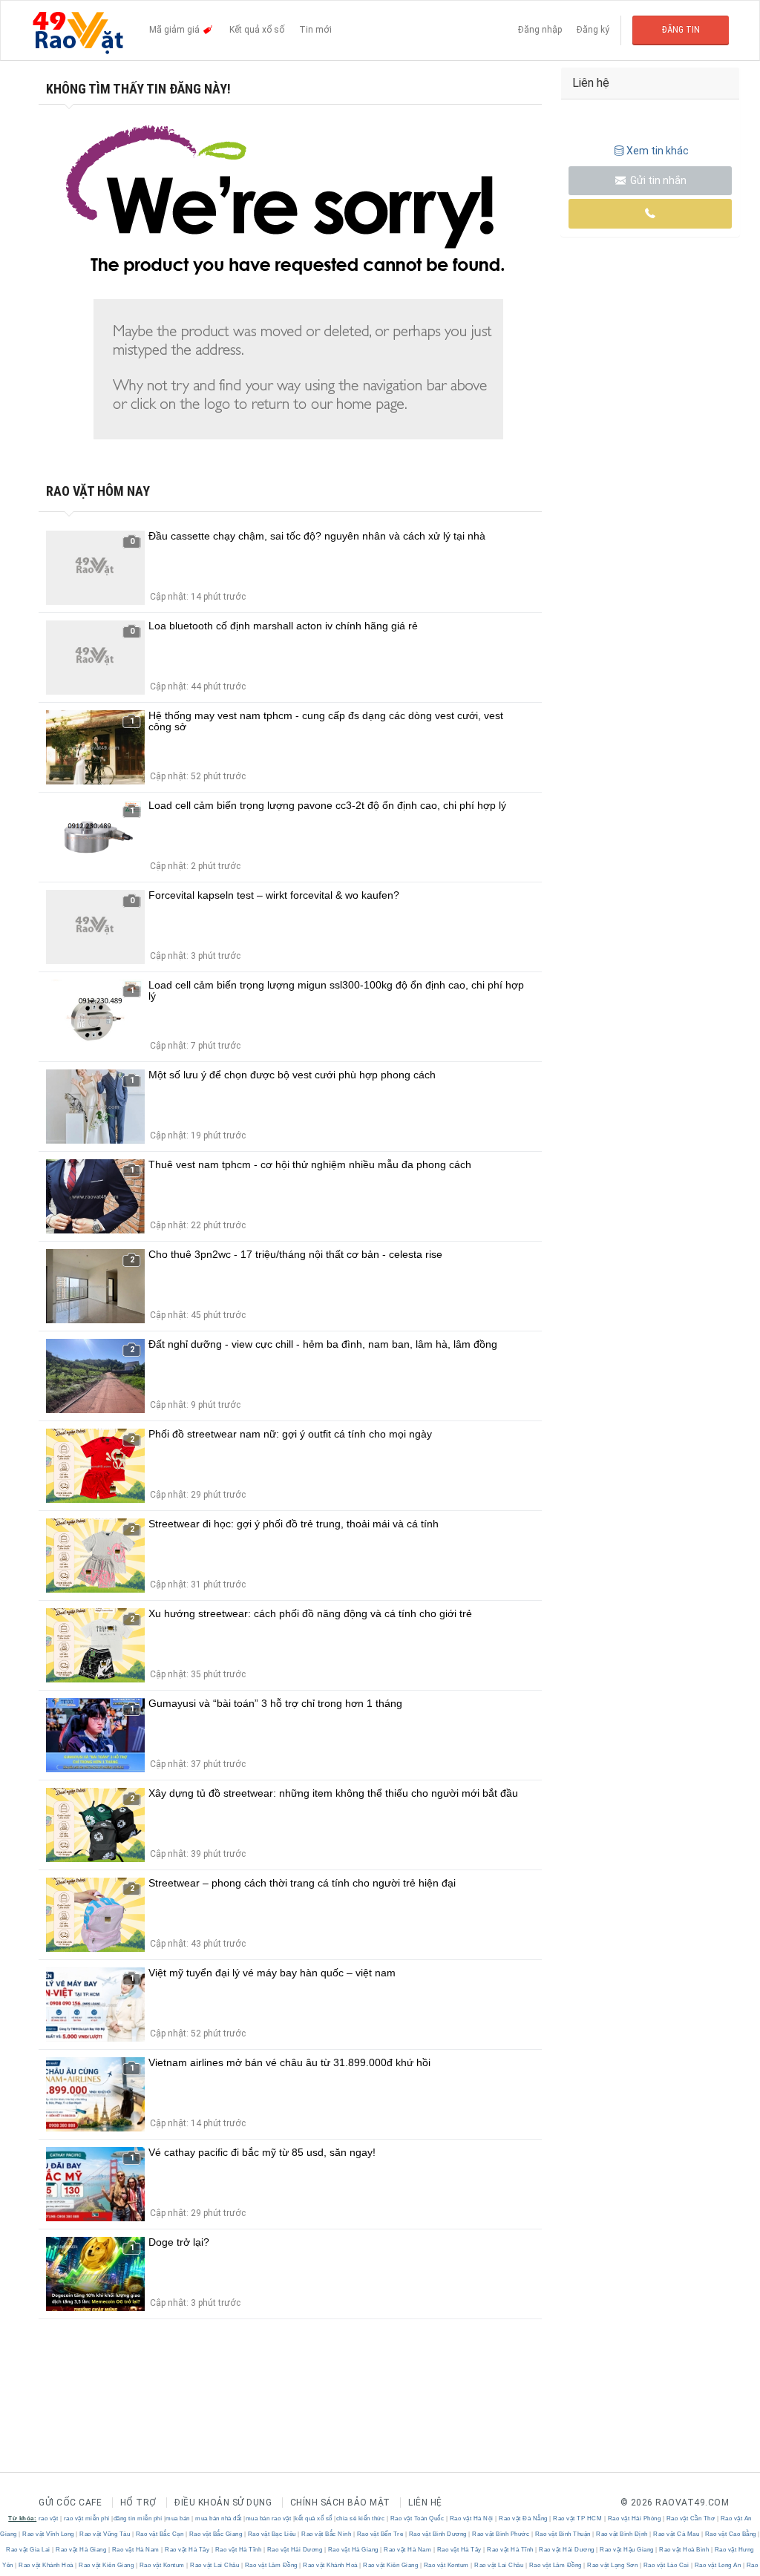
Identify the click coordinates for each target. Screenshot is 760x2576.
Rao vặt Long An (718, 2565)
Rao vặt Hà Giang (81, 2550)
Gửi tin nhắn (657, 180)
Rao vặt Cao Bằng (730, 2534)
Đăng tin (681, 30)
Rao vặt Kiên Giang (107, 2565)
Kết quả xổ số (257, 30)
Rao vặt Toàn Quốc (417, 2518)
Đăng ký (593, 30)
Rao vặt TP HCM (578, 2518)
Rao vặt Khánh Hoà (46, 2565)
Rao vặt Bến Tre (380, 2534)
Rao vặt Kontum (162, 2565)
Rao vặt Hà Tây (187, 2550)
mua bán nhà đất (219, 2518)
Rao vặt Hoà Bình (684, 2550)
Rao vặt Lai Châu (215, 2565)
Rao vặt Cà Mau (677, 2534)
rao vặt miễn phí (87, 2518)
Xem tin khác (658, 151)
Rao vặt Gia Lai (29, 2550)
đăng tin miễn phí (138, 2518)
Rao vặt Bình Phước (501, 2534)
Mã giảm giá (176, 30)
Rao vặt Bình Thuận (563, 2534)
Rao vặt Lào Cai (666, 2565)
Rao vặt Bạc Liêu (272, 2534)
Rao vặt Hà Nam (135, 2550)
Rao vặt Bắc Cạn (160, 2534)
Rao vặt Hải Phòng (634, 2518)
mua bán (178, 2518)
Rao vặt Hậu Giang (627, 2550)
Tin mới (315, 30)
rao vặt (49, 2518)
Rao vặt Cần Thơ (691, 2518)
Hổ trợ (138, 2503)
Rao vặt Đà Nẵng (524, 2518)
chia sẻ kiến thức (361, 2518)
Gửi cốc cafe (70, 2503)
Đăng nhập (540, 30)
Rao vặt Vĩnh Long (49, 2534)
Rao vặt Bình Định (622, 2534)
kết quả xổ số (314, 2518)
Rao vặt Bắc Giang (216, 2534)
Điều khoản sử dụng (223, 2503)
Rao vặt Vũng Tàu (105, 2534)
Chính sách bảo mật (340, 2503)
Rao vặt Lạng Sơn (613, 2565)
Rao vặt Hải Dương (295, 2550)
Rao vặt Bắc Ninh (327, 2534)
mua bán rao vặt (269, 2518)
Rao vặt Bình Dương (438, 2534)
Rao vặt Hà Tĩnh (238, 2550)
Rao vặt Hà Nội (471, 2518)
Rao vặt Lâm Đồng (271, 2565)
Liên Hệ (425, 2503)
